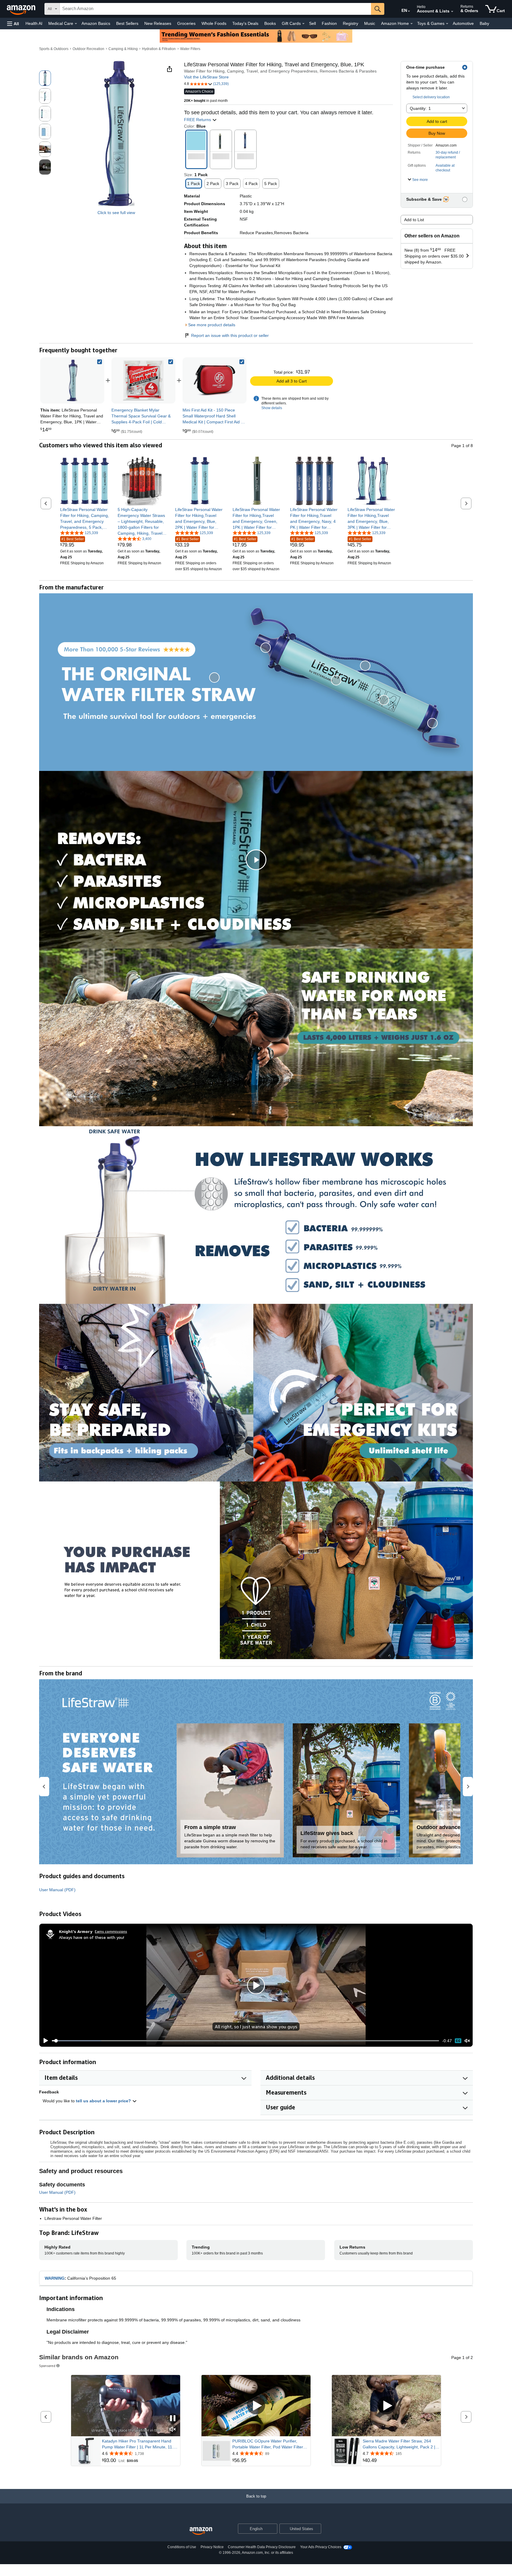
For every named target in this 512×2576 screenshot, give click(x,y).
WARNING (55, 2278)
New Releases (158, 23)
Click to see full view (116, 213)
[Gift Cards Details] (303, 24)
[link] (143, 380)
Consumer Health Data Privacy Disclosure (262, 2547)
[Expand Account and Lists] (452, 12)
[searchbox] (215, 9)
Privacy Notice (212, 2547)
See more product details (212, 325)
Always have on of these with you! (92, 1937)
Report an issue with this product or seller (230, 335)
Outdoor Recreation (88, 49)
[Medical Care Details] (76, 24)
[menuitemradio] (458, 2041)
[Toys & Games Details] (447, 24)
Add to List (414, 220)
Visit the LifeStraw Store (206, 77)
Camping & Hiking (123, 49)
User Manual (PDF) (57, 1890)
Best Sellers (127, 23)
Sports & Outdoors (54, 49)
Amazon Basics (96, 23)
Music (370, 23)
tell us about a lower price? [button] (104, 2101)
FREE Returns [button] (198, 120)
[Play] (44, 2041)
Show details (272, 408)
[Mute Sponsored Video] (173, 2430)
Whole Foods (214, 23)
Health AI (34, 23)
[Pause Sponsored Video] (173, 2419)
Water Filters (190, 49)
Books (270, 23)
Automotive (463, 23)
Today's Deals (245, 23)
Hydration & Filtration (159, 49)
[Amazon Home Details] (412, 24)
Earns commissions (111, 1931)
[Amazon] (22, 9)
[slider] (245, 2041)
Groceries (186, 23)
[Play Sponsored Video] (256, 2406)
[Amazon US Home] (201, 2531)
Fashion (329, 23)
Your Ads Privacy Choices (321, 2547)
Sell (312, 23)
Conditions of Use (182, 2547)
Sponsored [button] (47, 2366)
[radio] (45, 78)
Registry (351, 23)
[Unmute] (467, 2041)
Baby (484, 23)
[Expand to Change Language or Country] (409, 11)
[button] (13, 24)
